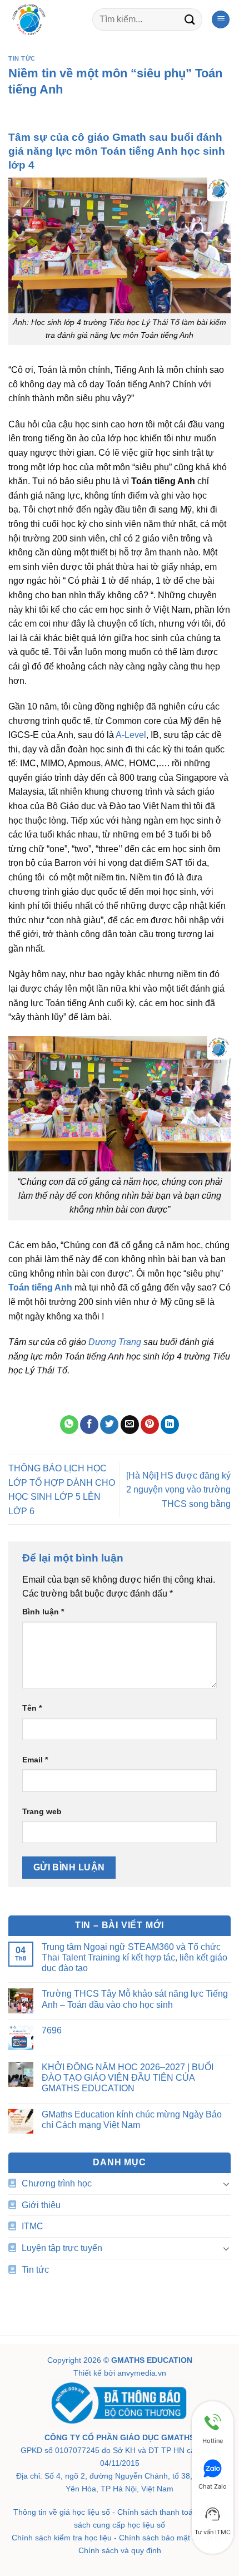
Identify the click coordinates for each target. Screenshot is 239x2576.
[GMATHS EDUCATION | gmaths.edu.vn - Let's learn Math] (46, 19)
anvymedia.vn (142, 2373)
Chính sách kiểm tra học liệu (62, 2538)
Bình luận (43, 1612)
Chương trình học (57, 2183)
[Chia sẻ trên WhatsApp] (69, 1425)
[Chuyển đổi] (226, 2184)
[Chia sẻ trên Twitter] (109, 1425)
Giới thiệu (41, 2205)
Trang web (42, 1811)
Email (35, 1760)
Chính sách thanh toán (157, 2512)
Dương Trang (115, 1342)
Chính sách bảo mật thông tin (171, 2538)
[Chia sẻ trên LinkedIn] (170, 1425)
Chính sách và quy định (120, 2550)
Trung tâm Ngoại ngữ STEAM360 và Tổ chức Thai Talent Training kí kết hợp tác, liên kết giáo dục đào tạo (135, 1957)
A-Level (131, 735)
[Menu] (221, 20)
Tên (32, 1708)
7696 (52, 2030)
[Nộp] (190, 19)
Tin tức (22, 58)
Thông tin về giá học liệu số (62, 2512)
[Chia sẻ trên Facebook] (89, 1425)
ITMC (33, 2226)
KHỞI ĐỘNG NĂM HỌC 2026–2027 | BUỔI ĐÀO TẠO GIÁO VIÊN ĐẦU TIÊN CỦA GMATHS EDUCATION (128, 2078)
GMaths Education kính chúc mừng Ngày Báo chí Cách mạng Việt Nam (132, 2120)
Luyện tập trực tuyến (62, 2248)
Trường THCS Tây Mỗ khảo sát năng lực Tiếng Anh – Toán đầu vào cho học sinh (135, 1999)
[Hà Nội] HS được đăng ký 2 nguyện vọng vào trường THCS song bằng (178, 1490)
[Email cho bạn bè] (130, 1425)
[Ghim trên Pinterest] (150, 1425)
